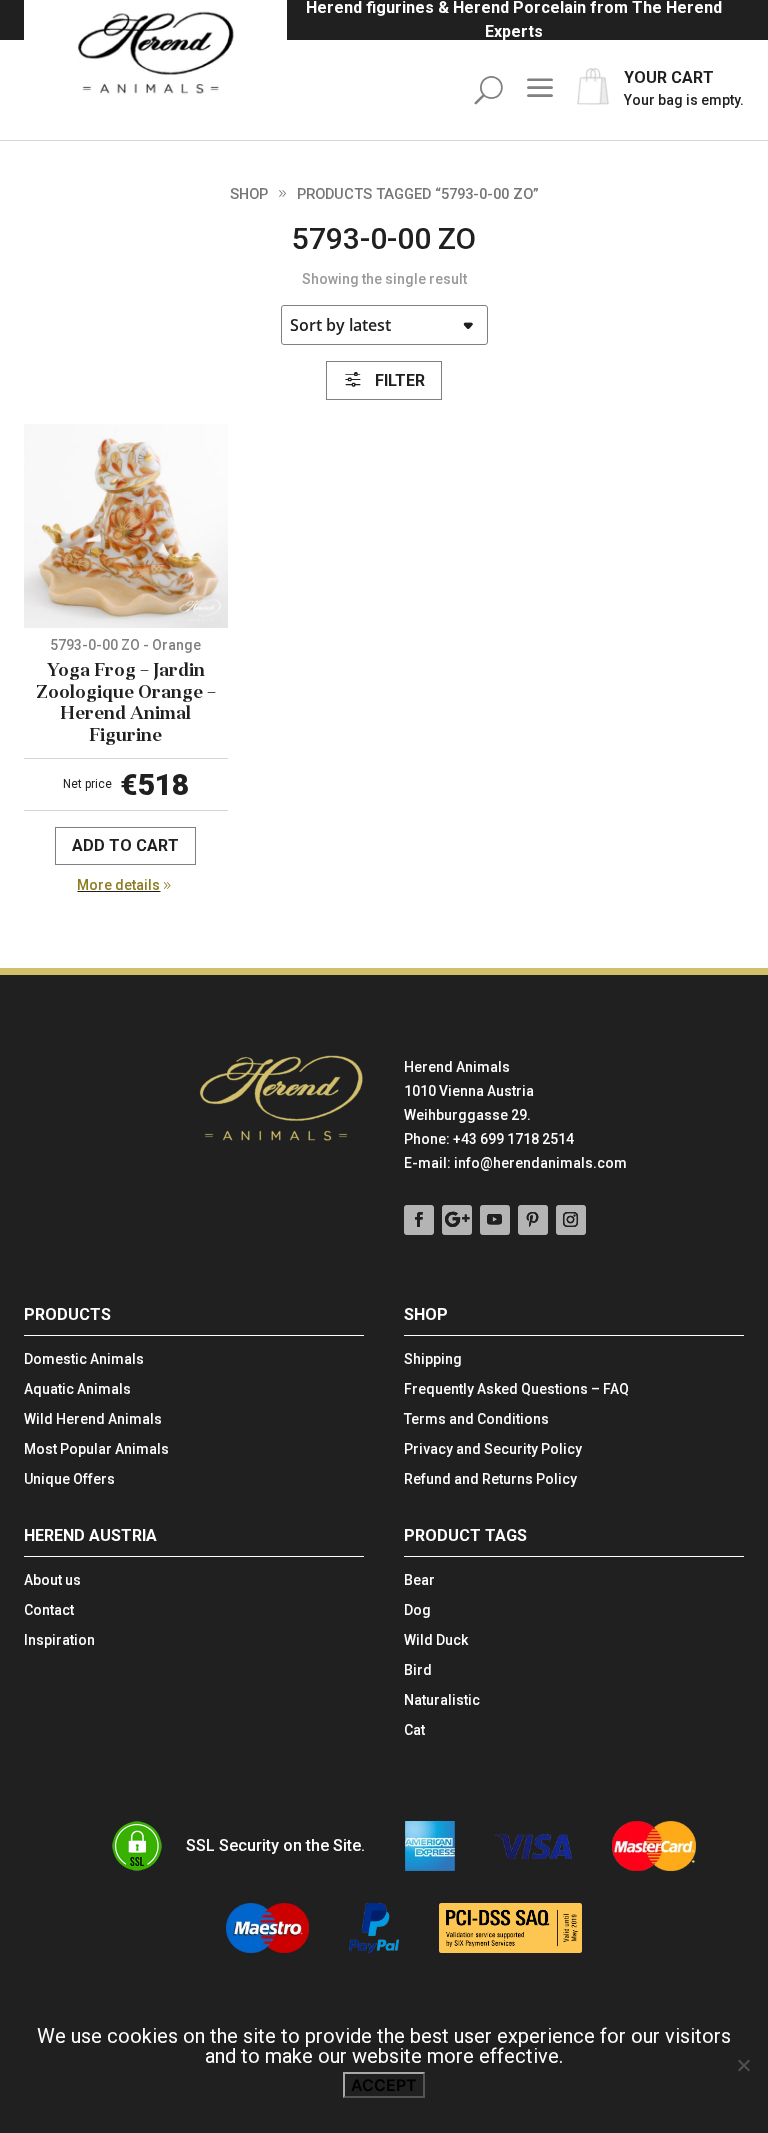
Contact (49, 1610)
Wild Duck (436, 1640)
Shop (249, 194)
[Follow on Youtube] (495, 1220)
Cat (414, 1730)
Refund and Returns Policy (490, 1479)
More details (118, 885)
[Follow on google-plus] (457, 1220)
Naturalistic (442, 1700)
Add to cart (125, 845)
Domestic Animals (84, 1359)
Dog (417, 1610)
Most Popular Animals (96, 1449)
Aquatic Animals (77, 1389)
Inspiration (59, 1640)
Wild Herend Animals (93, 1419)
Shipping (433, 1359)
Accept (384, 2085)
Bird (418, 1670)
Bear (419, 1580)
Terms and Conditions (476, 1419)
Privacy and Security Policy (493, 1449)
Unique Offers (69, 1479)
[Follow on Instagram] (571, 1220)
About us (52, 1580)
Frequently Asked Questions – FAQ (516, 1389)
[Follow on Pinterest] (533, 1220)
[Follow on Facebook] (419, 1220)
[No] (743, 2065)
